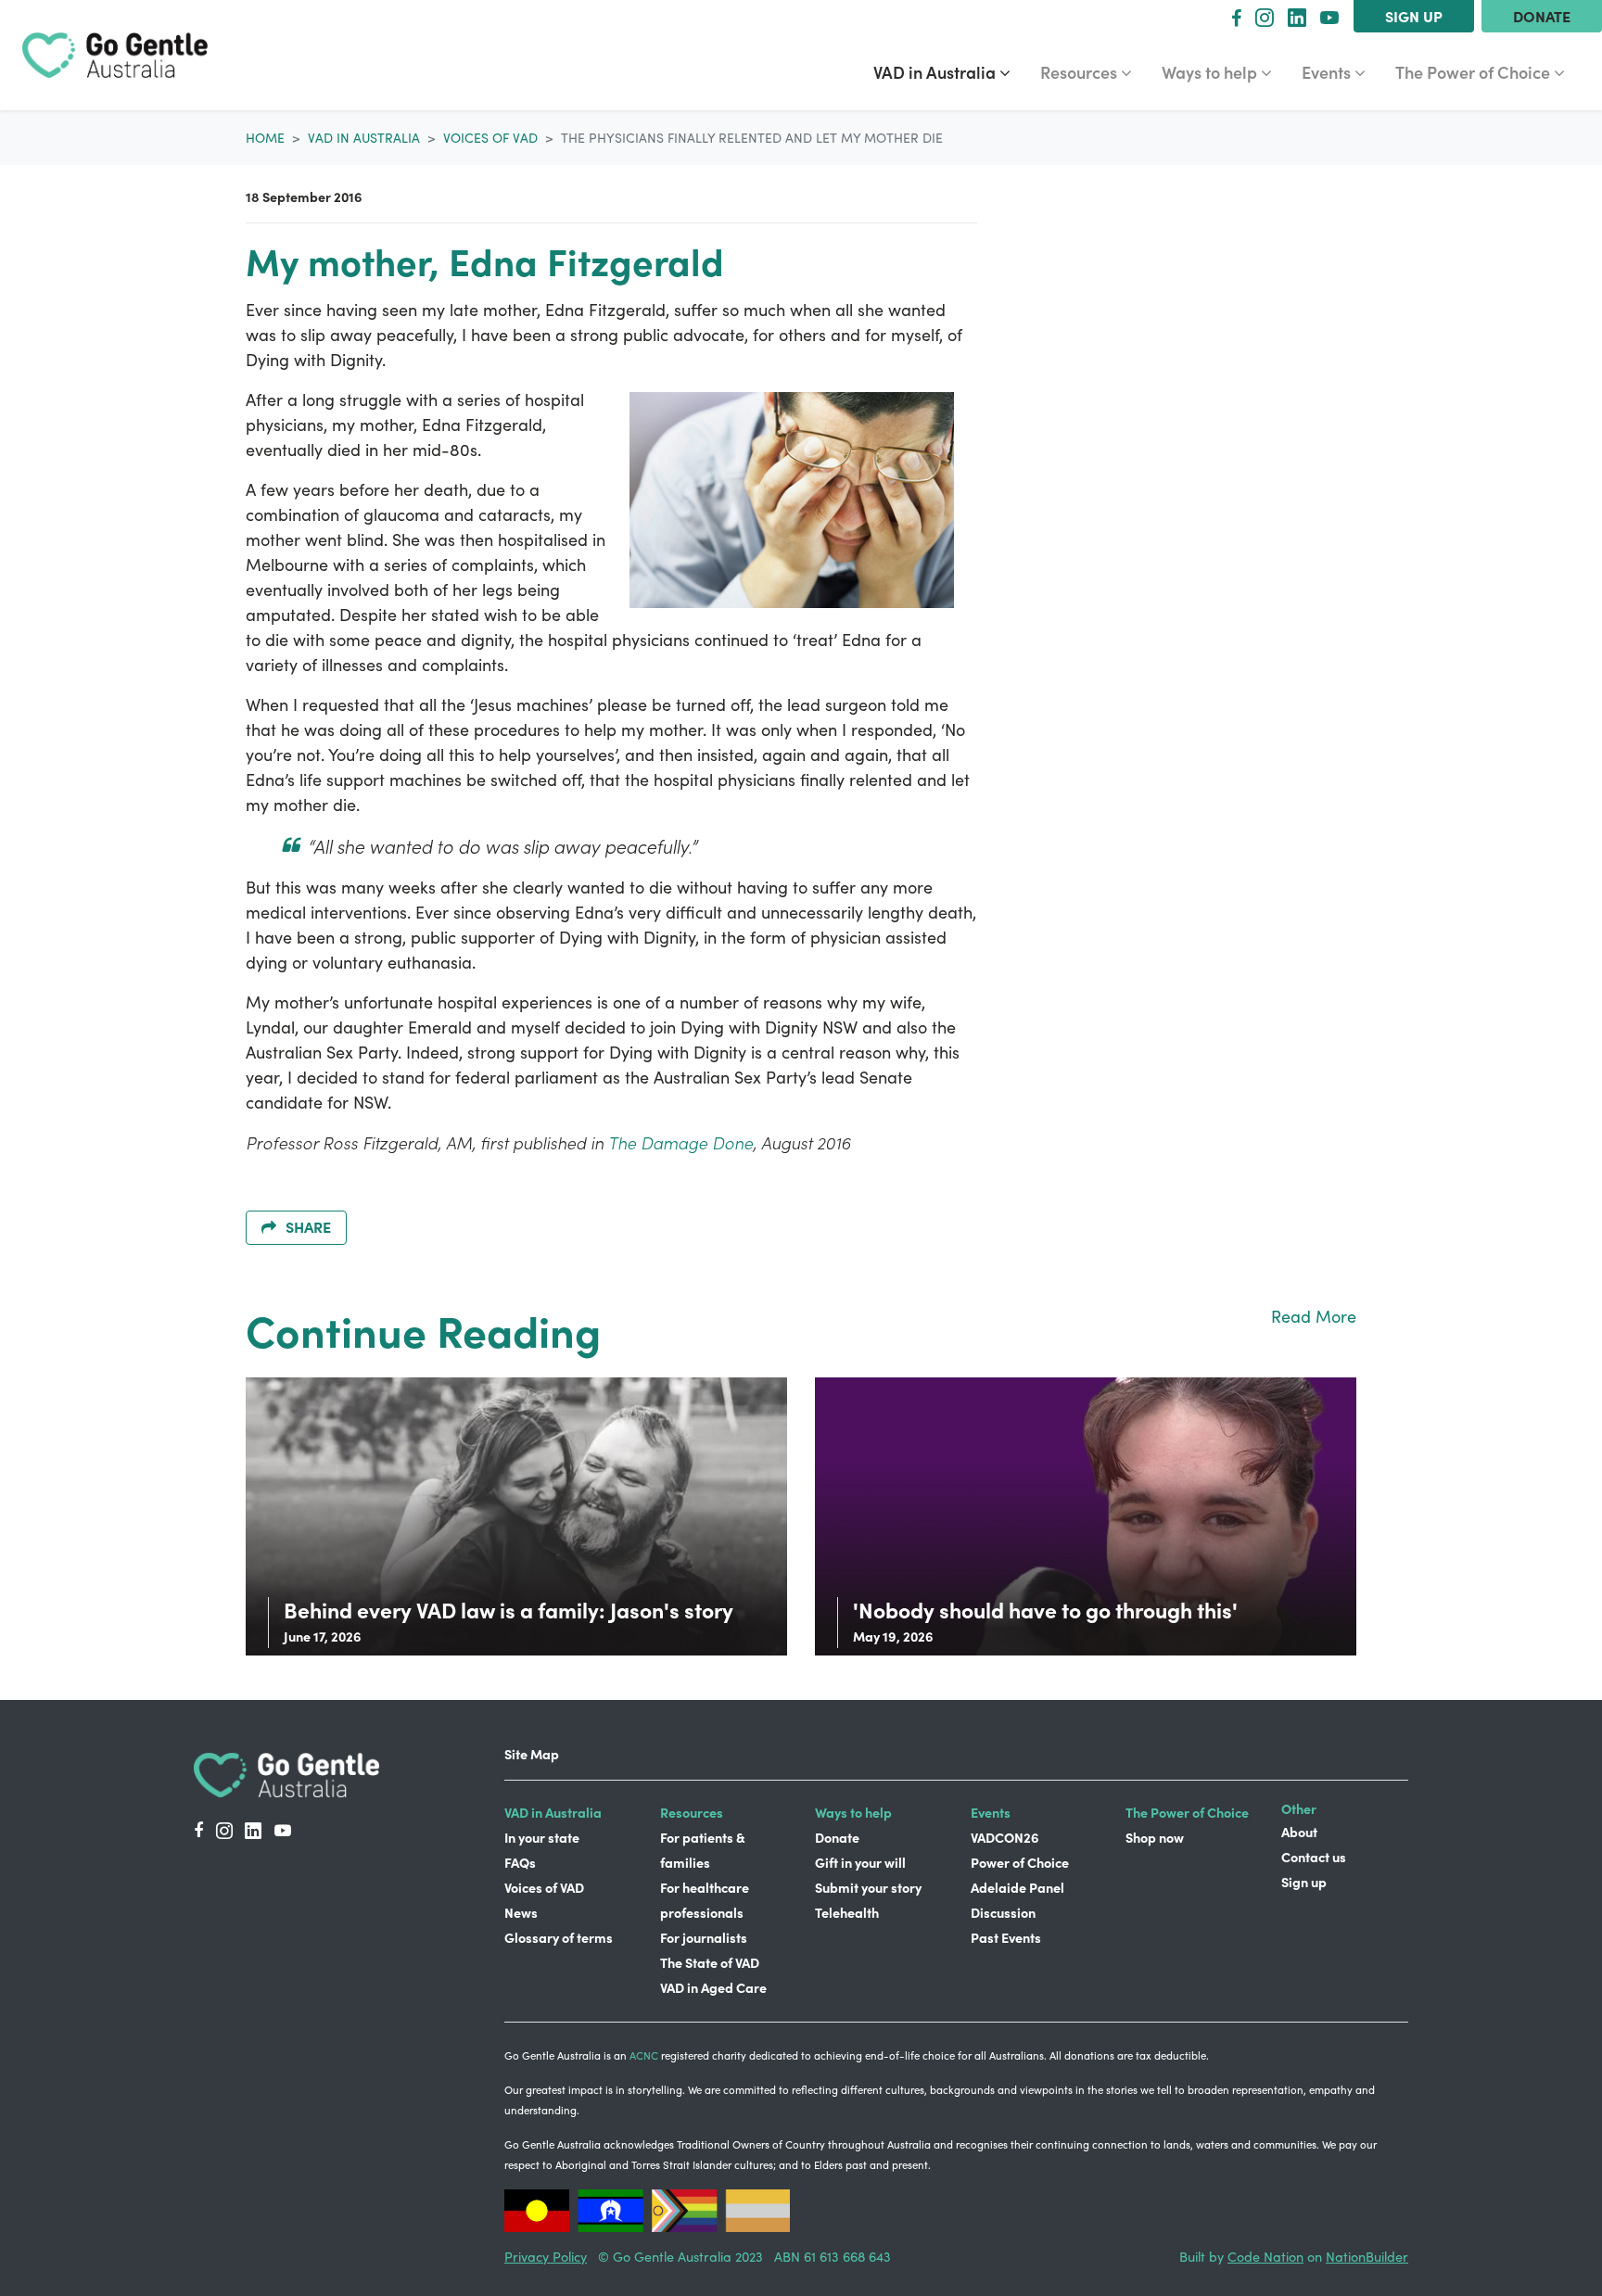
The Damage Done (680, 1142)
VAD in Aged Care (713, 1987)
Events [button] (1341, 71)
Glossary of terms (559, 1937)
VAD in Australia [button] (949, 71)
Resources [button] (1093, 71)
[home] (115, 55)
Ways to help (853, 1812)
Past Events (1006, 1937)
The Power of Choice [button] (1474, 71)
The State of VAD (710, 1962)
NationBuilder (1367, 2256)
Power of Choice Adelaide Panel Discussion (1020, 1887)
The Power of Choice (1187, 1812)
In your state (542, 1837)
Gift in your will (860, 1862)
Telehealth (847, 1912)
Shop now (1155, 1837)
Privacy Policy (546, 2256)
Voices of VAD (490, 138)
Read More (1314, 1316)
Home (265, 138)
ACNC (644, 2055)
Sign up (1414, 16)
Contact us (1314, 1857)
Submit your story (868, 1887)
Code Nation (1265, 2256)
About (1299, 1832)
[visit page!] (1236, 17)
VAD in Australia (364, 138)
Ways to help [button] (1224, 71)
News (521, 1912)
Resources (692, 1812)
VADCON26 (1005, 1837)
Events (991, 1812)
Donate (1542, 16)
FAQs (520, 1862)
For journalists (704, 1937)
